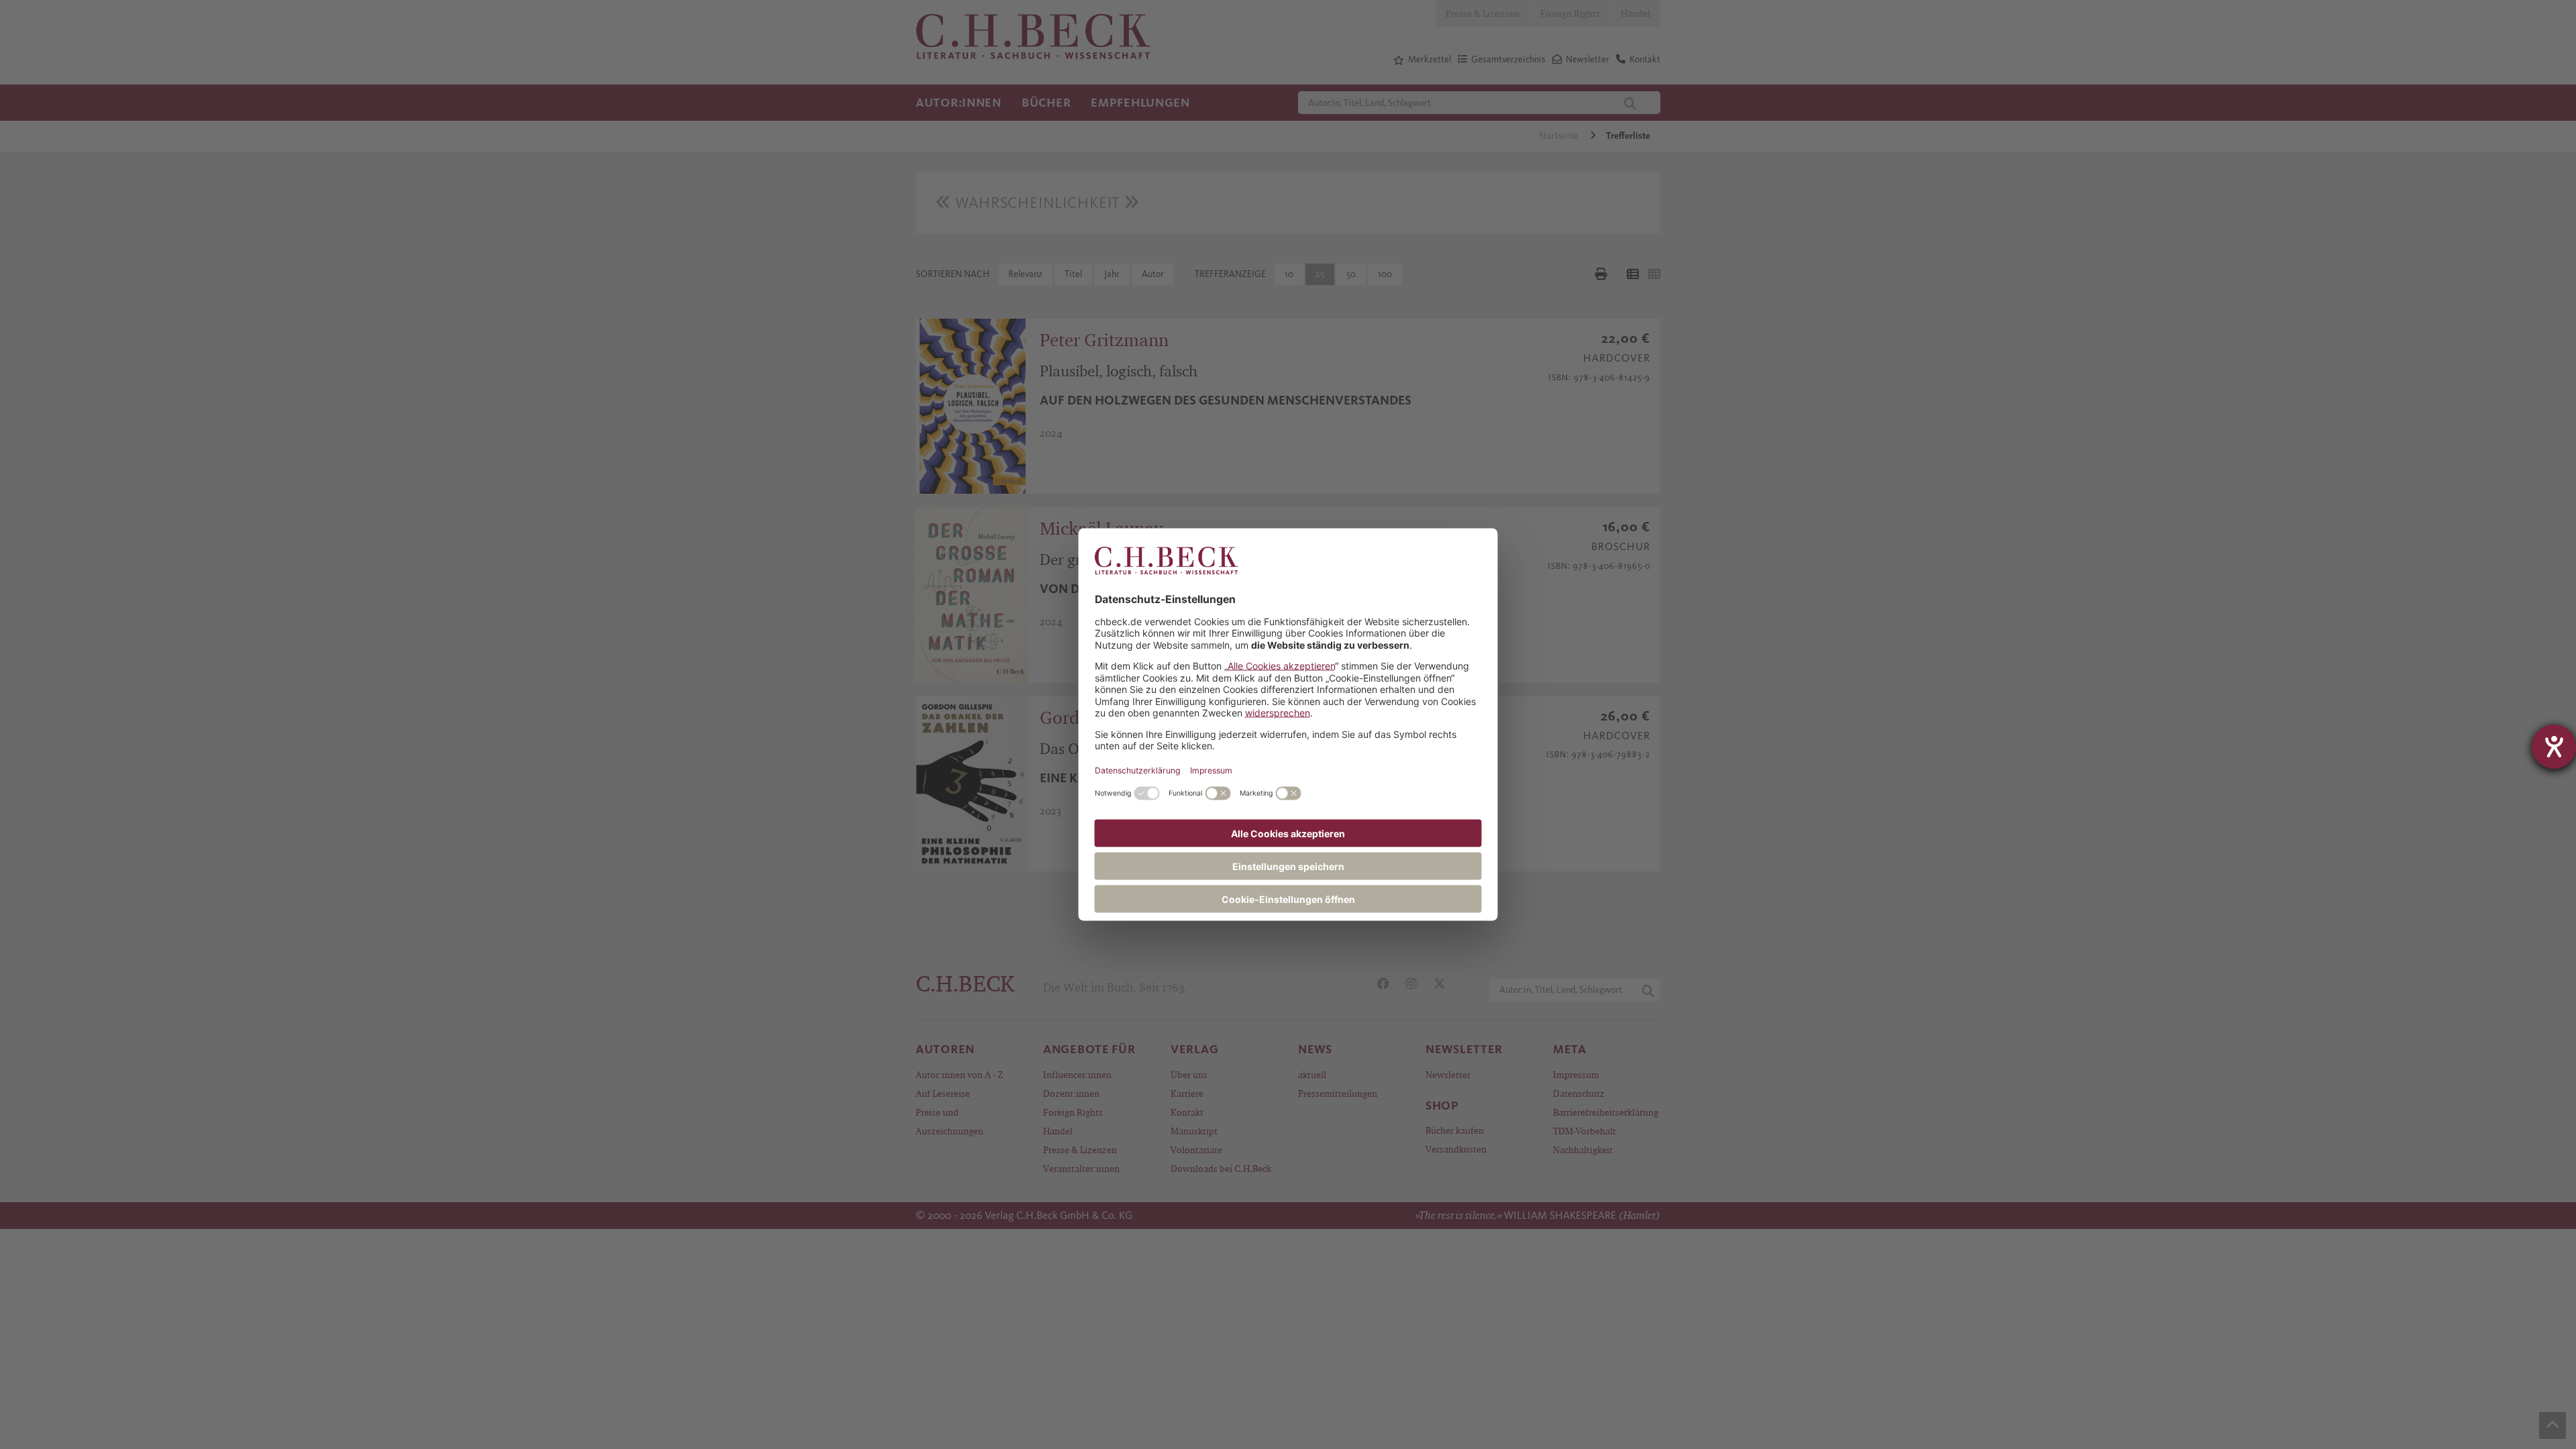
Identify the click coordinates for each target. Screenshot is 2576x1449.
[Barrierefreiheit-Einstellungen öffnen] (2554, 747)
